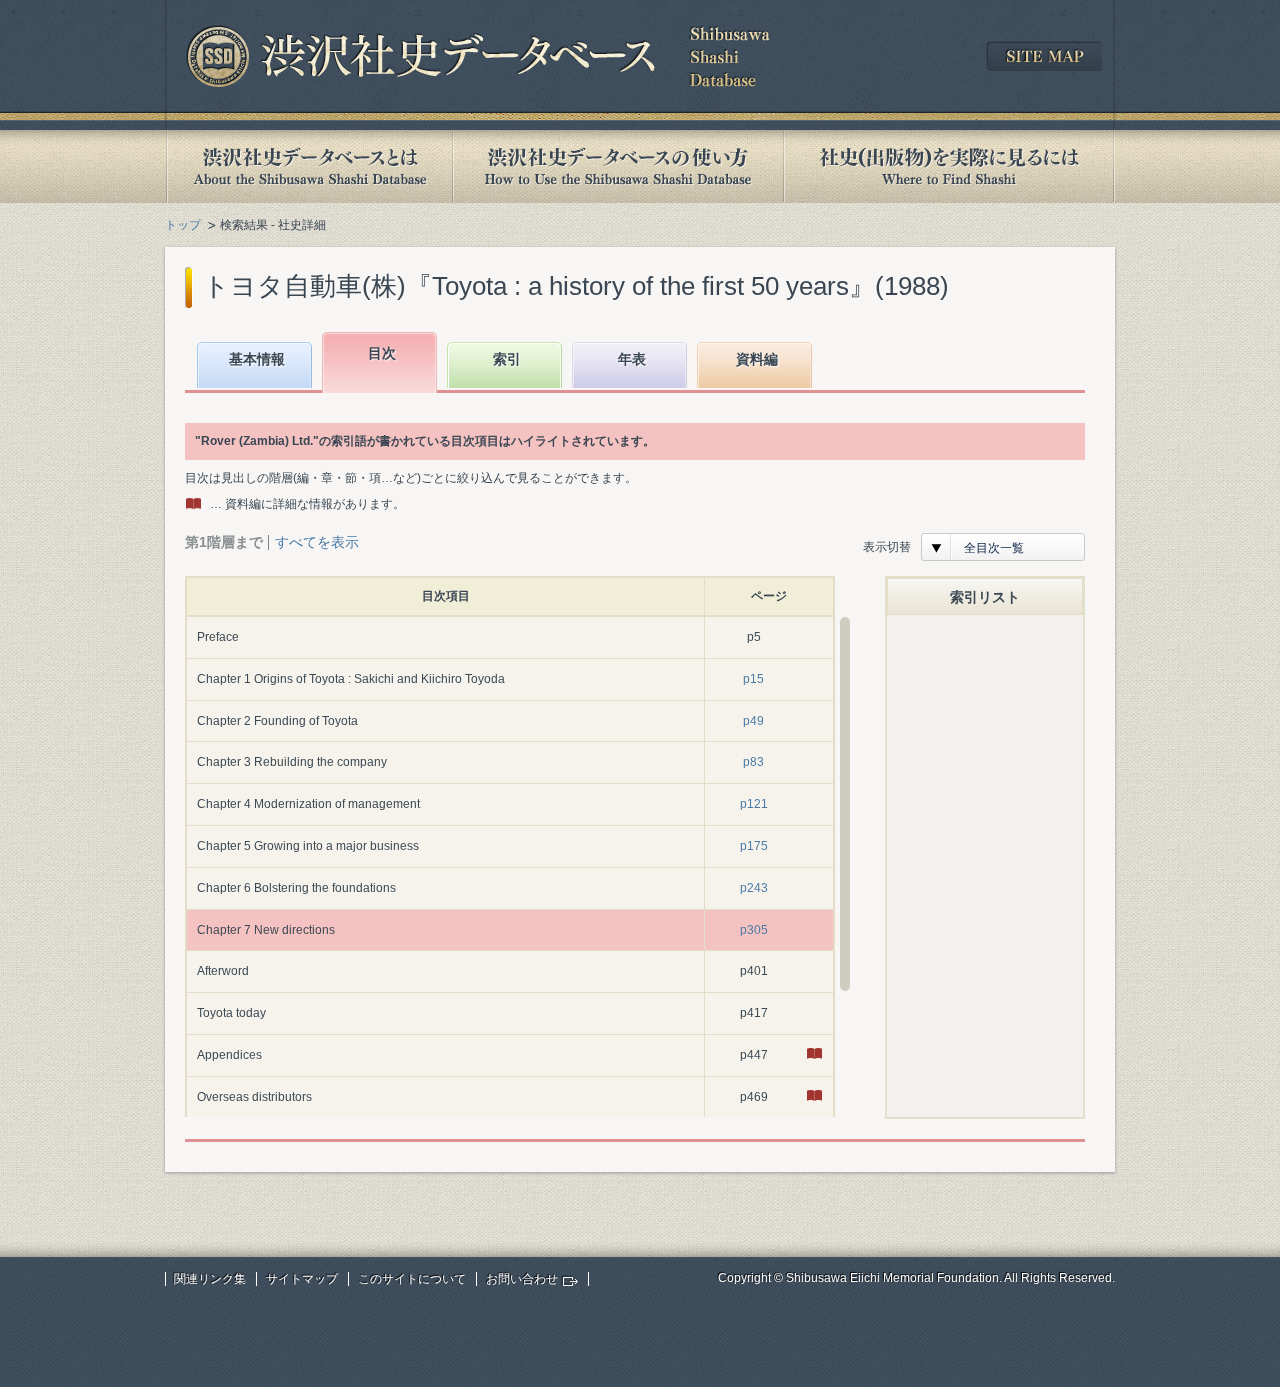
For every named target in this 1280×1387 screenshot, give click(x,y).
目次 (382, 353)
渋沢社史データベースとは (308, 166)
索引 (507, 359)
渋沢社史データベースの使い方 (618, 166)
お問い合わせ (522, 1279)
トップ (183, 225)
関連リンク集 (210, 1279)
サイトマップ (302, 1279)
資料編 (757, 359)
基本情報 (257, 359)
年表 (632, 359)
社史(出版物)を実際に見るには (949, 166)
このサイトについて (412, 1279)
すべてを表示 (317, 542)
